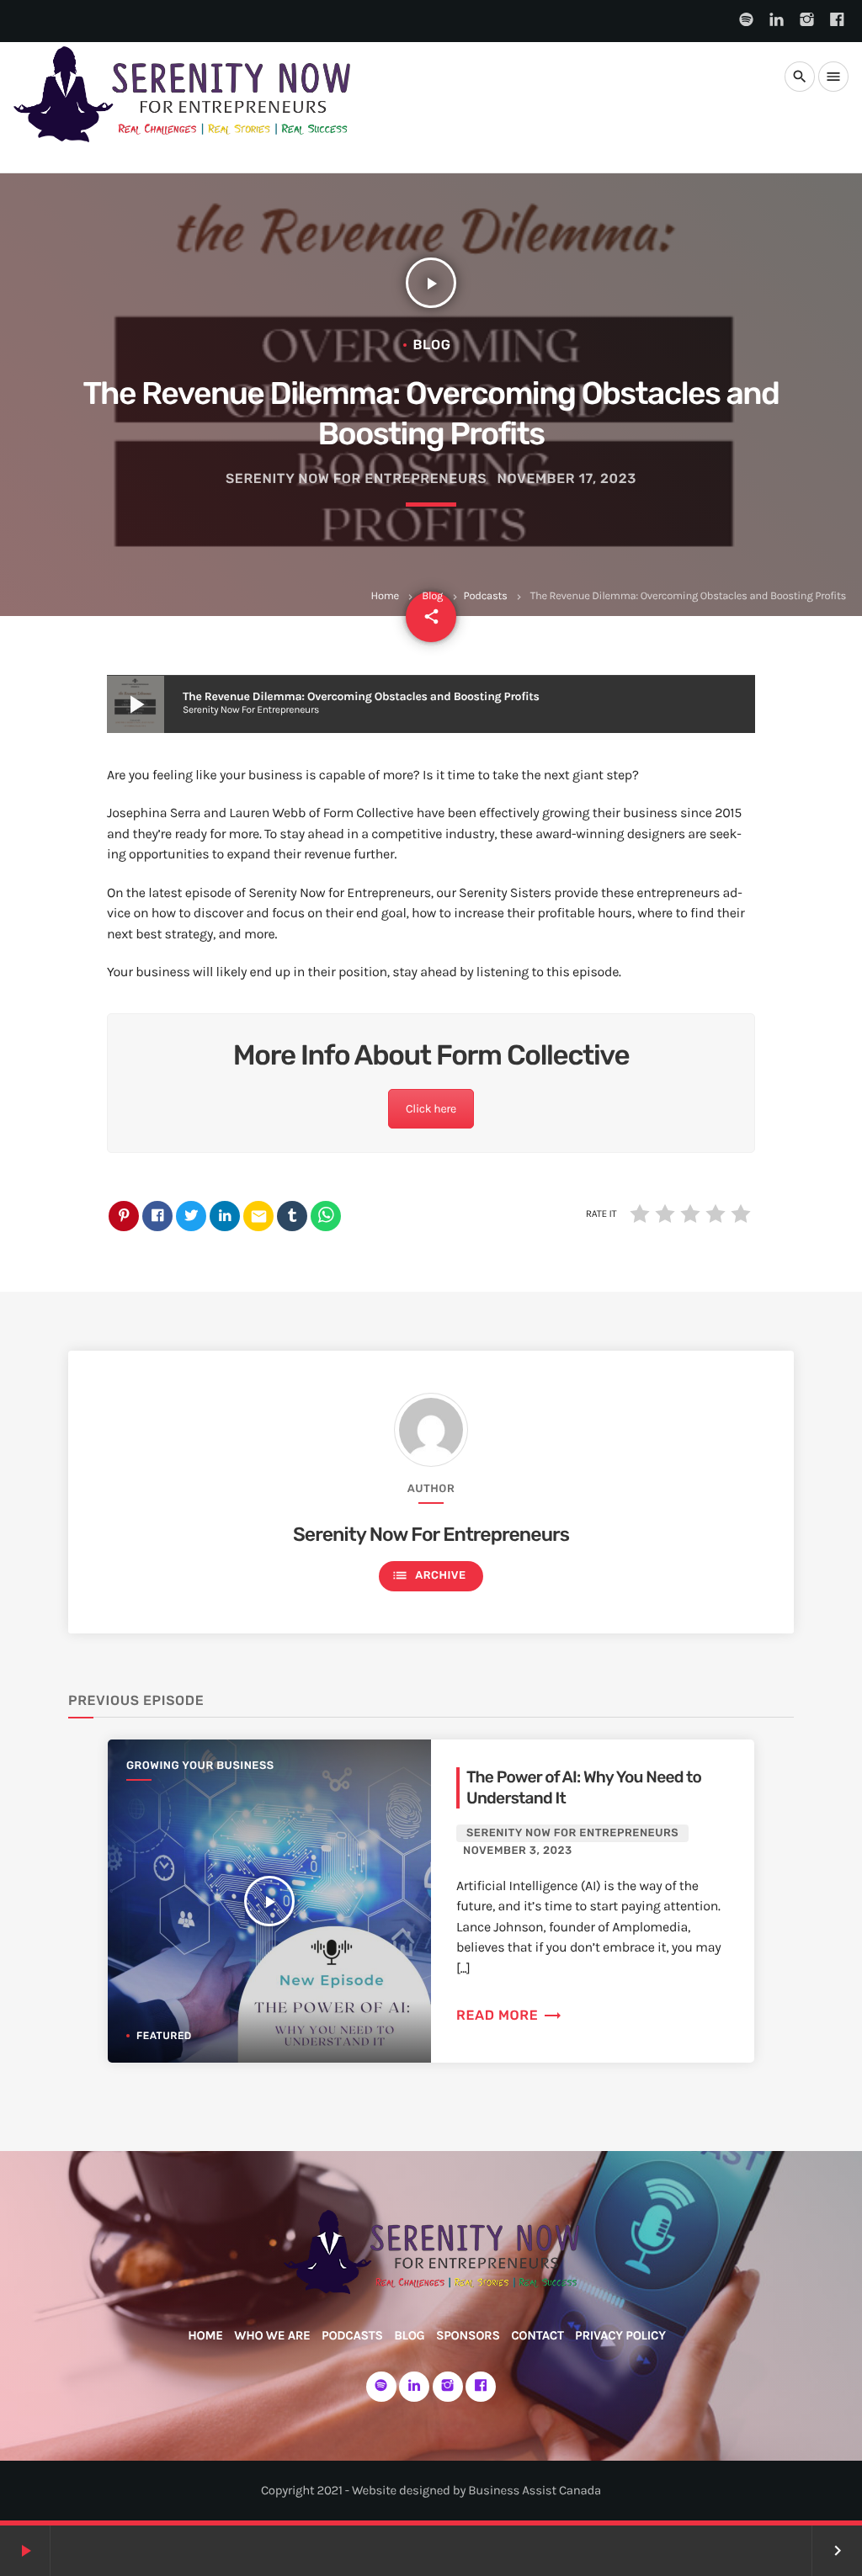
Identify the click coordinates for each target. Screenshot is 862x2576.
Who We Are (272, 2335)
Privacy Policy (620, 2335)
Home (385, 596)
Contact (537, 2335)
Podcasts (486, 596)
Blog (432, 596)
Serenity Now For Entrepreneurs (356, 478)
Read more (509, 2015)
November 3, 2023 (518, 1851)
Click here (431, 1109)
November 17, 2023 (567, 478)
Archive (428, 1575)
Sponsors (468, 2335)
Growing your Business (200, 1766)
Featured (164, 2036)
